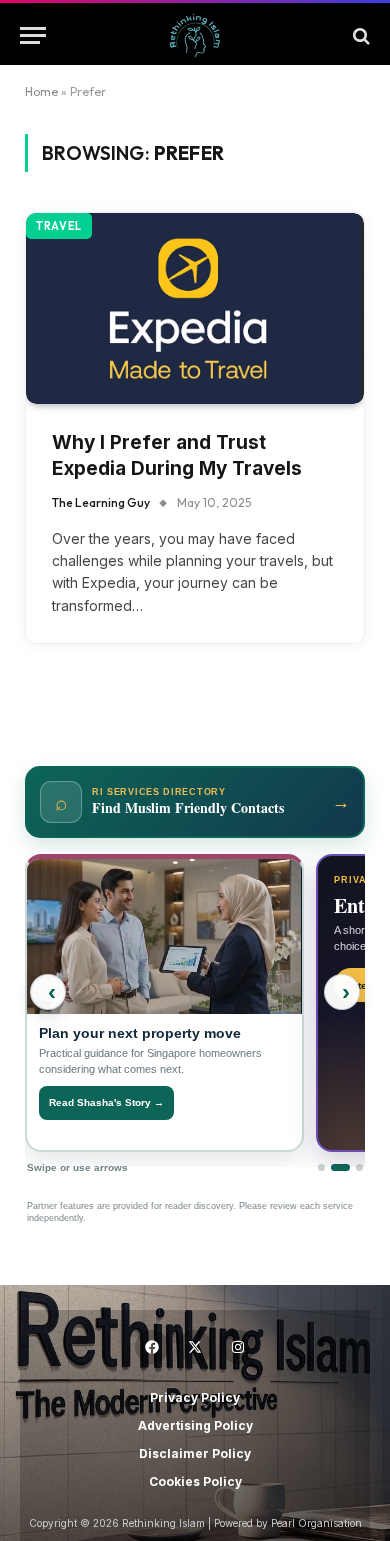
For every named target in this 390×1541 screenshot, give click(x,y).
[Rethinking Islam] (195, 35)
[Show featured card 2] (340, 1167)
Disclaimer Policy (195, 1453)
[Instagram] (238, 1347)
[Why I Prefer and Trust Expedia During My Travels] (195, 308)
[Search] (359, 35)
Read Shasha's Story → (106, 1102)
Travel (59, 226)
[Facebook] (152, 1347)
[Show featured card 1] (321, 1167)
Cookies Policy (195, 1481)
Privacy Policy (195, 1397)
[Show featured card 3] (359, 1167)
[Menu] (33, 35)
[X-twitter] (195, 1347)
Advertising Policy (195, 1425)
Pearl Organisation (316, 1523)
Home (41, 91)
